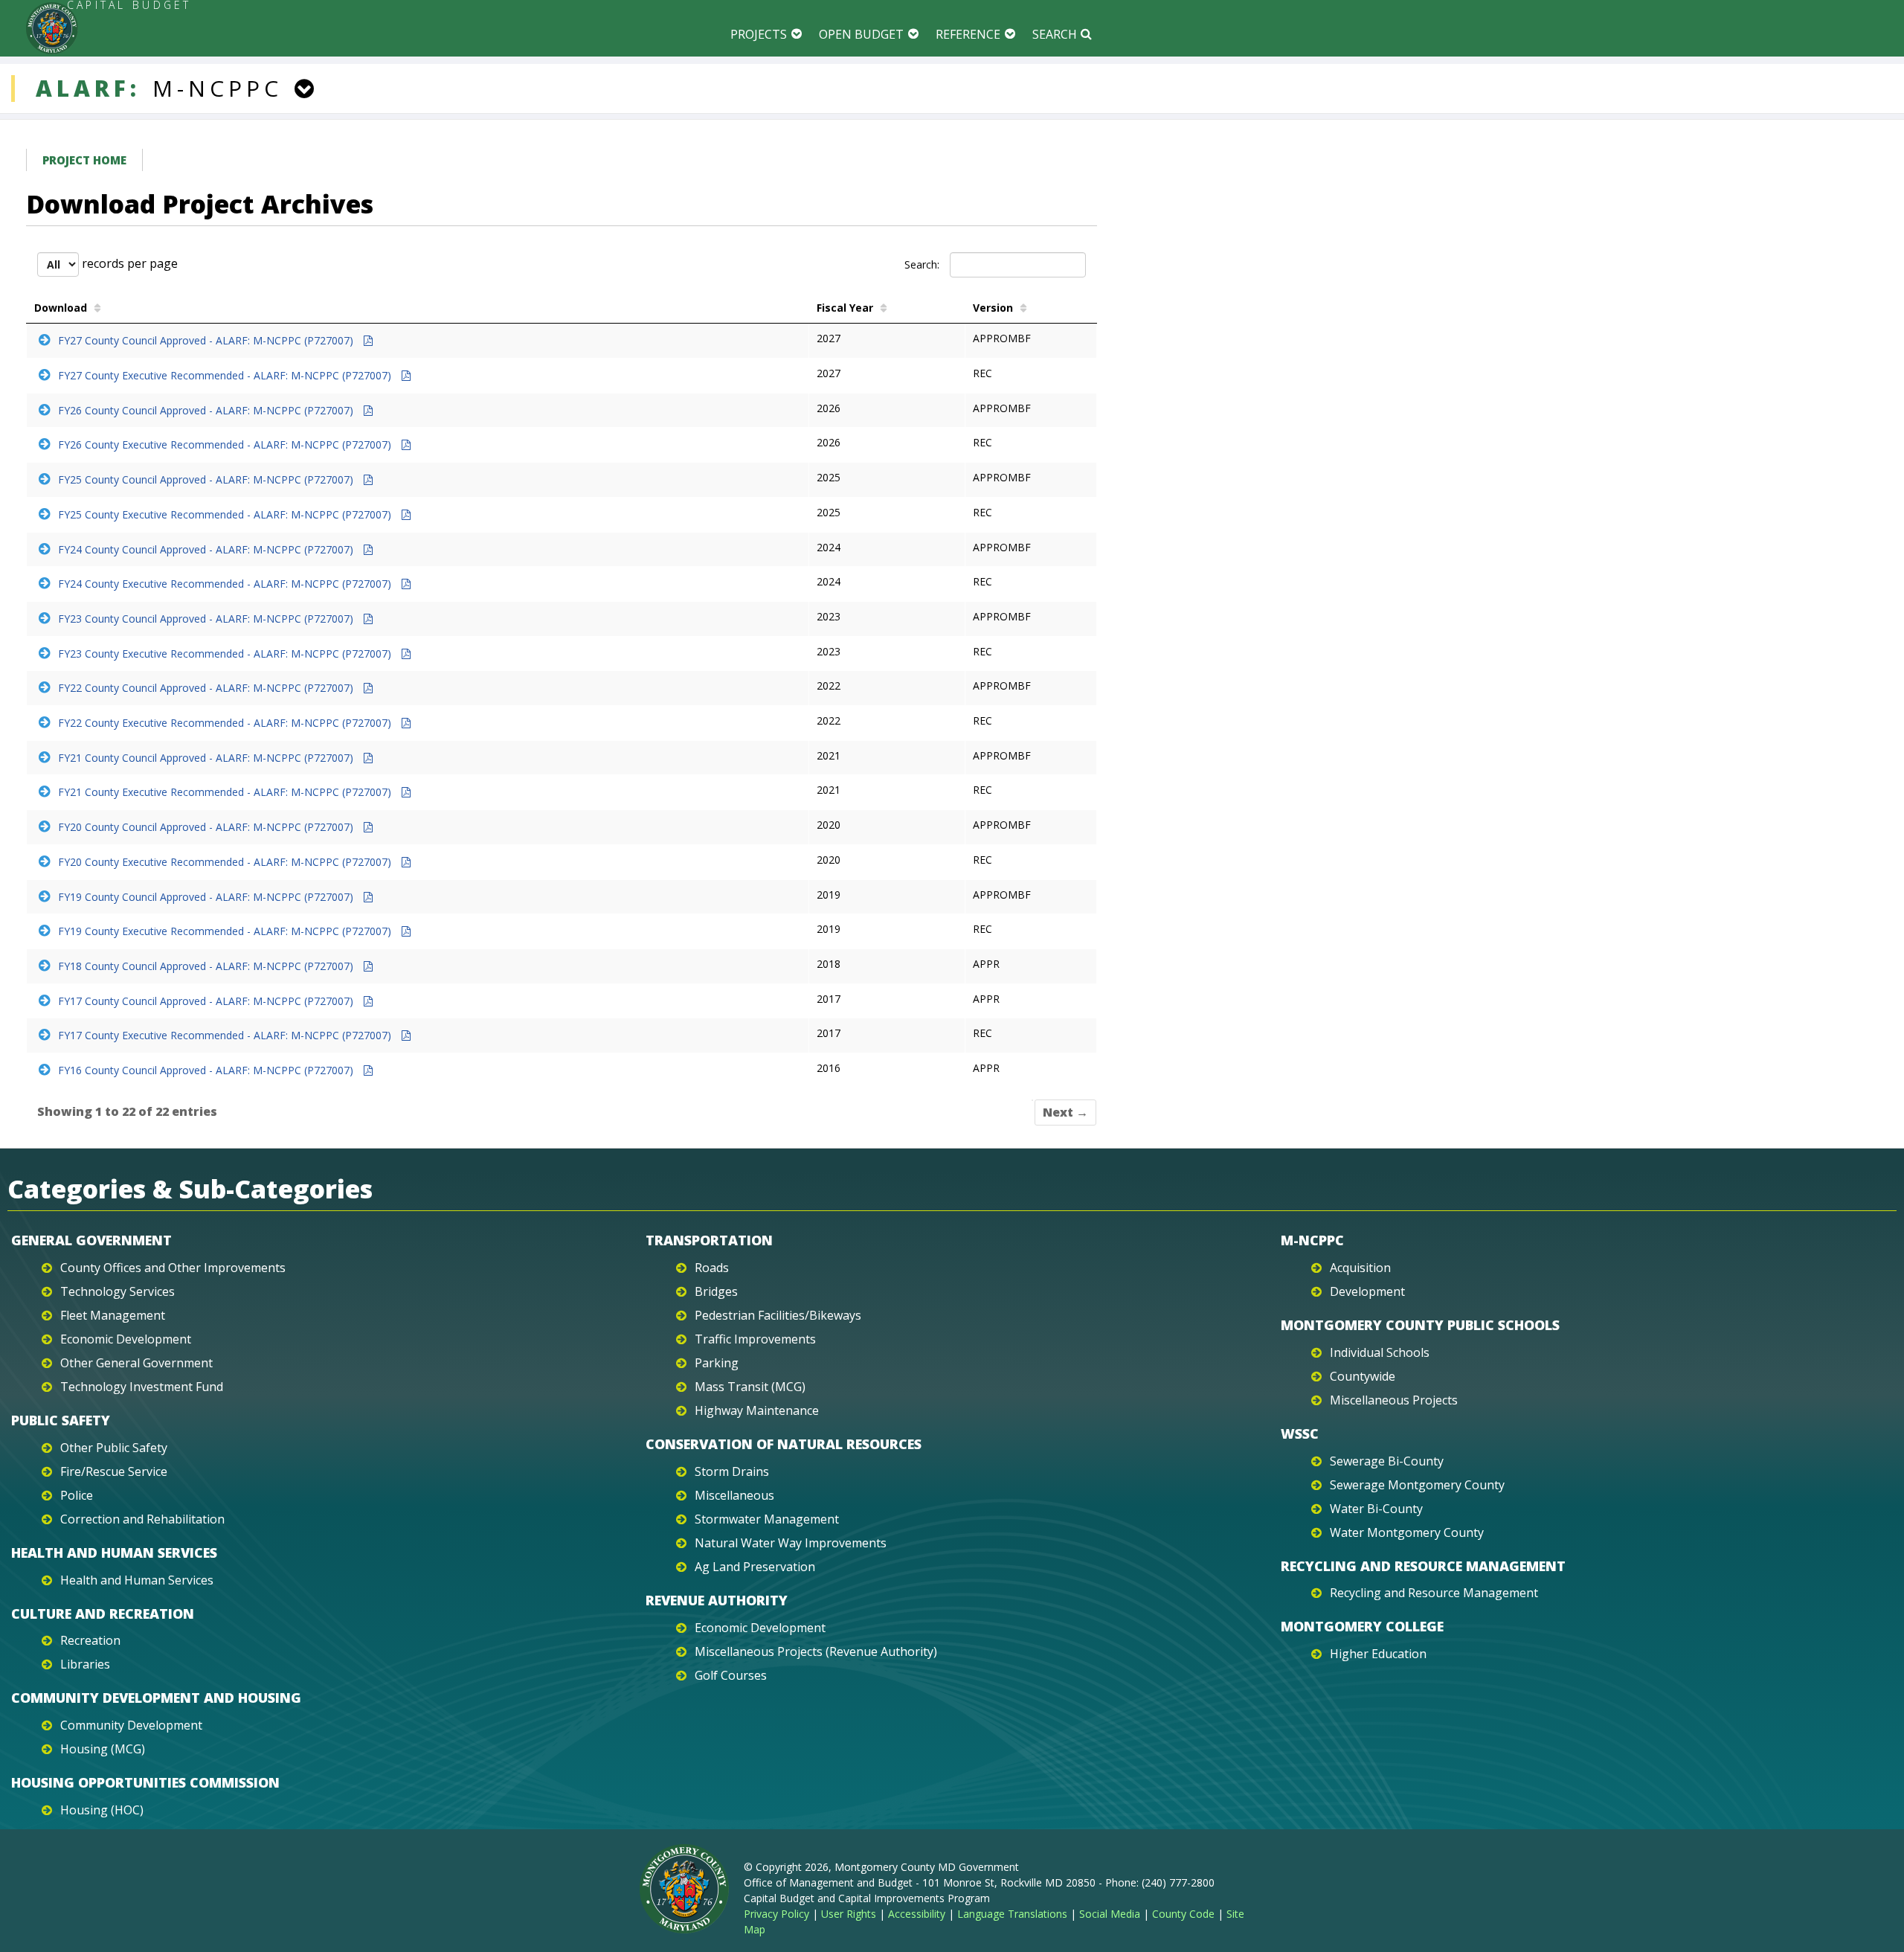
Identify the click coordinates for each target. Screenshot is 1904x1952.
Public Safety (61, 1420)
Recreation (90, 1640)
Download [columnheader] (61, 308)
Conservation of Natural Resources (784, 1444)
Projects (759, 34)
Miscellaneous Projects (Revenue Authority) (816, 1651)
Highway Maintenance (757, 1410)
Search (1055, 34)
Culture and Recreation (103, 1614)
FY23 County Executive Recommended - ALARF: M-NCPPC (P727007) (226, 654)
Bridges (716, 1291)
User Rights (849, 1914)
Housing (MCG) (103, 1749)
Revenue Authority (717, 1600)
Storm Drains (732, 1471)
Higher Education (1378, 1654)
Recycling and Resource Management (1423, 1566)
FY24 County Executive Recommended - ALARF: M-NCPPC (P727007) (226, 584)
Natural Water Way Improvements (791, 1543)
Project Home (84, 160)
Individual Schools (1380, 1352)
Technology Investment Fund (142, 1387)
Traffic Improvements (755, 1339)
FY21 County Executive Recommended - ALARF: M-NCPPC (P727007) (226, 792)
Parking (717, 1363)
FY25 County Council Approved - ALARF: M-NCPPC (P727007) (207, 479)
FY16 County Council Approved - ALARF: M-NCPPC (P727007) (207, 1070)
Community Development (131, 1725)
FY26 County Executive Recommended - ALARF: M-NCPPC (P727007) (226, 444)
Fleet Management (113, 1315)
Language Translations (1012, 1914)
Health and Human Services (114, 1553)
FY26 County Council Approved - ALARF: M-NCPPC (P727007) (207, 410)
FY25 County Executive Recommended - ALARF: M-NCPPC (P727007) (226, 514)
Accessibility (917, 1914)
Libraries (85, 1664)
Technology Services (118, 1291)
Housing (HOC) (102, 1810)
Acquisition (1360, 1268)
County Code (1183, 1914)
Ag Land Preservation (755, 1567)
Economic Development (126, 1339)
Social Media (1110, 1914)
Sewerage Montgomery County (1417, 1485)
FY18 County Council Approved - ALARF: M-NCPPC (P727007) (207, 966)
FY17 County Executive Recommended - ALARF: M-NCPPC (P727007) (226, 1035)
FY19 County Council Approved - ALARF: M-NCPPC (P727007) (207, 897)
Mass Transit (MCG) (750, 1387)
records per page (128, 263)
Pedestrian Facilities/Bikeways (778, 1315)
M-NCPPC (1312, 1240)
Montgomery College (1362, 1626)
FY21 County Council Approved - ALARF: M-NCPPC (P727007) (207, 758)
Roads (712, 1268)
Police (77, 1495)
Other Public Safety (114, 1448)
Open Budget (861, 34)
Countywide (1363, 1376)
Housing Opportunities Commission (145, 1782)
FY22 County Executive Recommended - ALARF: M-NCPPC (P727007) (226, 723)
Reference (968, 34)
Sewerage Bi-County (1387, 1461)
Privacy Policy (776, 1914)
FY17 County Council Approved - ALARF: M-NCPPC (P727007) (207, 1001)
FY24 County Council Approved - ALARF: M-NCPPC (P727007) (207, 549)
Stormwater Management (767, 1519)
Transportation (709, 1240)
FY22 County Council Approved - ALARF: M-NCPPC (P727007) (207, 688)
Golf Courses (731, 1675)
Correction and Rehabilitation (142, 1519)
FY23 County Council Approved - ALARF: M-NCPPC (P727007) (207, 619)
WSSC (1300, 1433)
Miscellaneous (734, 1495)
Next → (1065, 1112)
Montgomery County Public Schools (1420, 1325)
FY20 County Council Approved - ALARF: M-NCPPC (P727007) (207, 827)
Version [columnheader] (993, 308)
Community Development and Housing (156, 1698)
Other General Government (136, 1363)
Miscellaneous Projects (1394, 1400)
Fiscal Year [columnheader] (845, 308)
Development (1367, 1291)
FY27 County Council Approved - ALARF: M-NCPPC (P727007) (207, 340)
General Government (91, 1240)
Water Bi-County (1376, 1509)
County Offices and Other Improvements (173, 1268)
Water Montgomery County (1407, 1532)
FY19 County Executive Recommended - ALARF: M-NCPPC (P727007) (226, 931)
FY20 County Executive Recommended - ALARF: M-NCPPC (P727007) (226, 862)
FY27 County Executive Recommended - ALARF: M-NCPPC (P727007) (226, 375)
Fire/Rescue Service (114, 1471)
